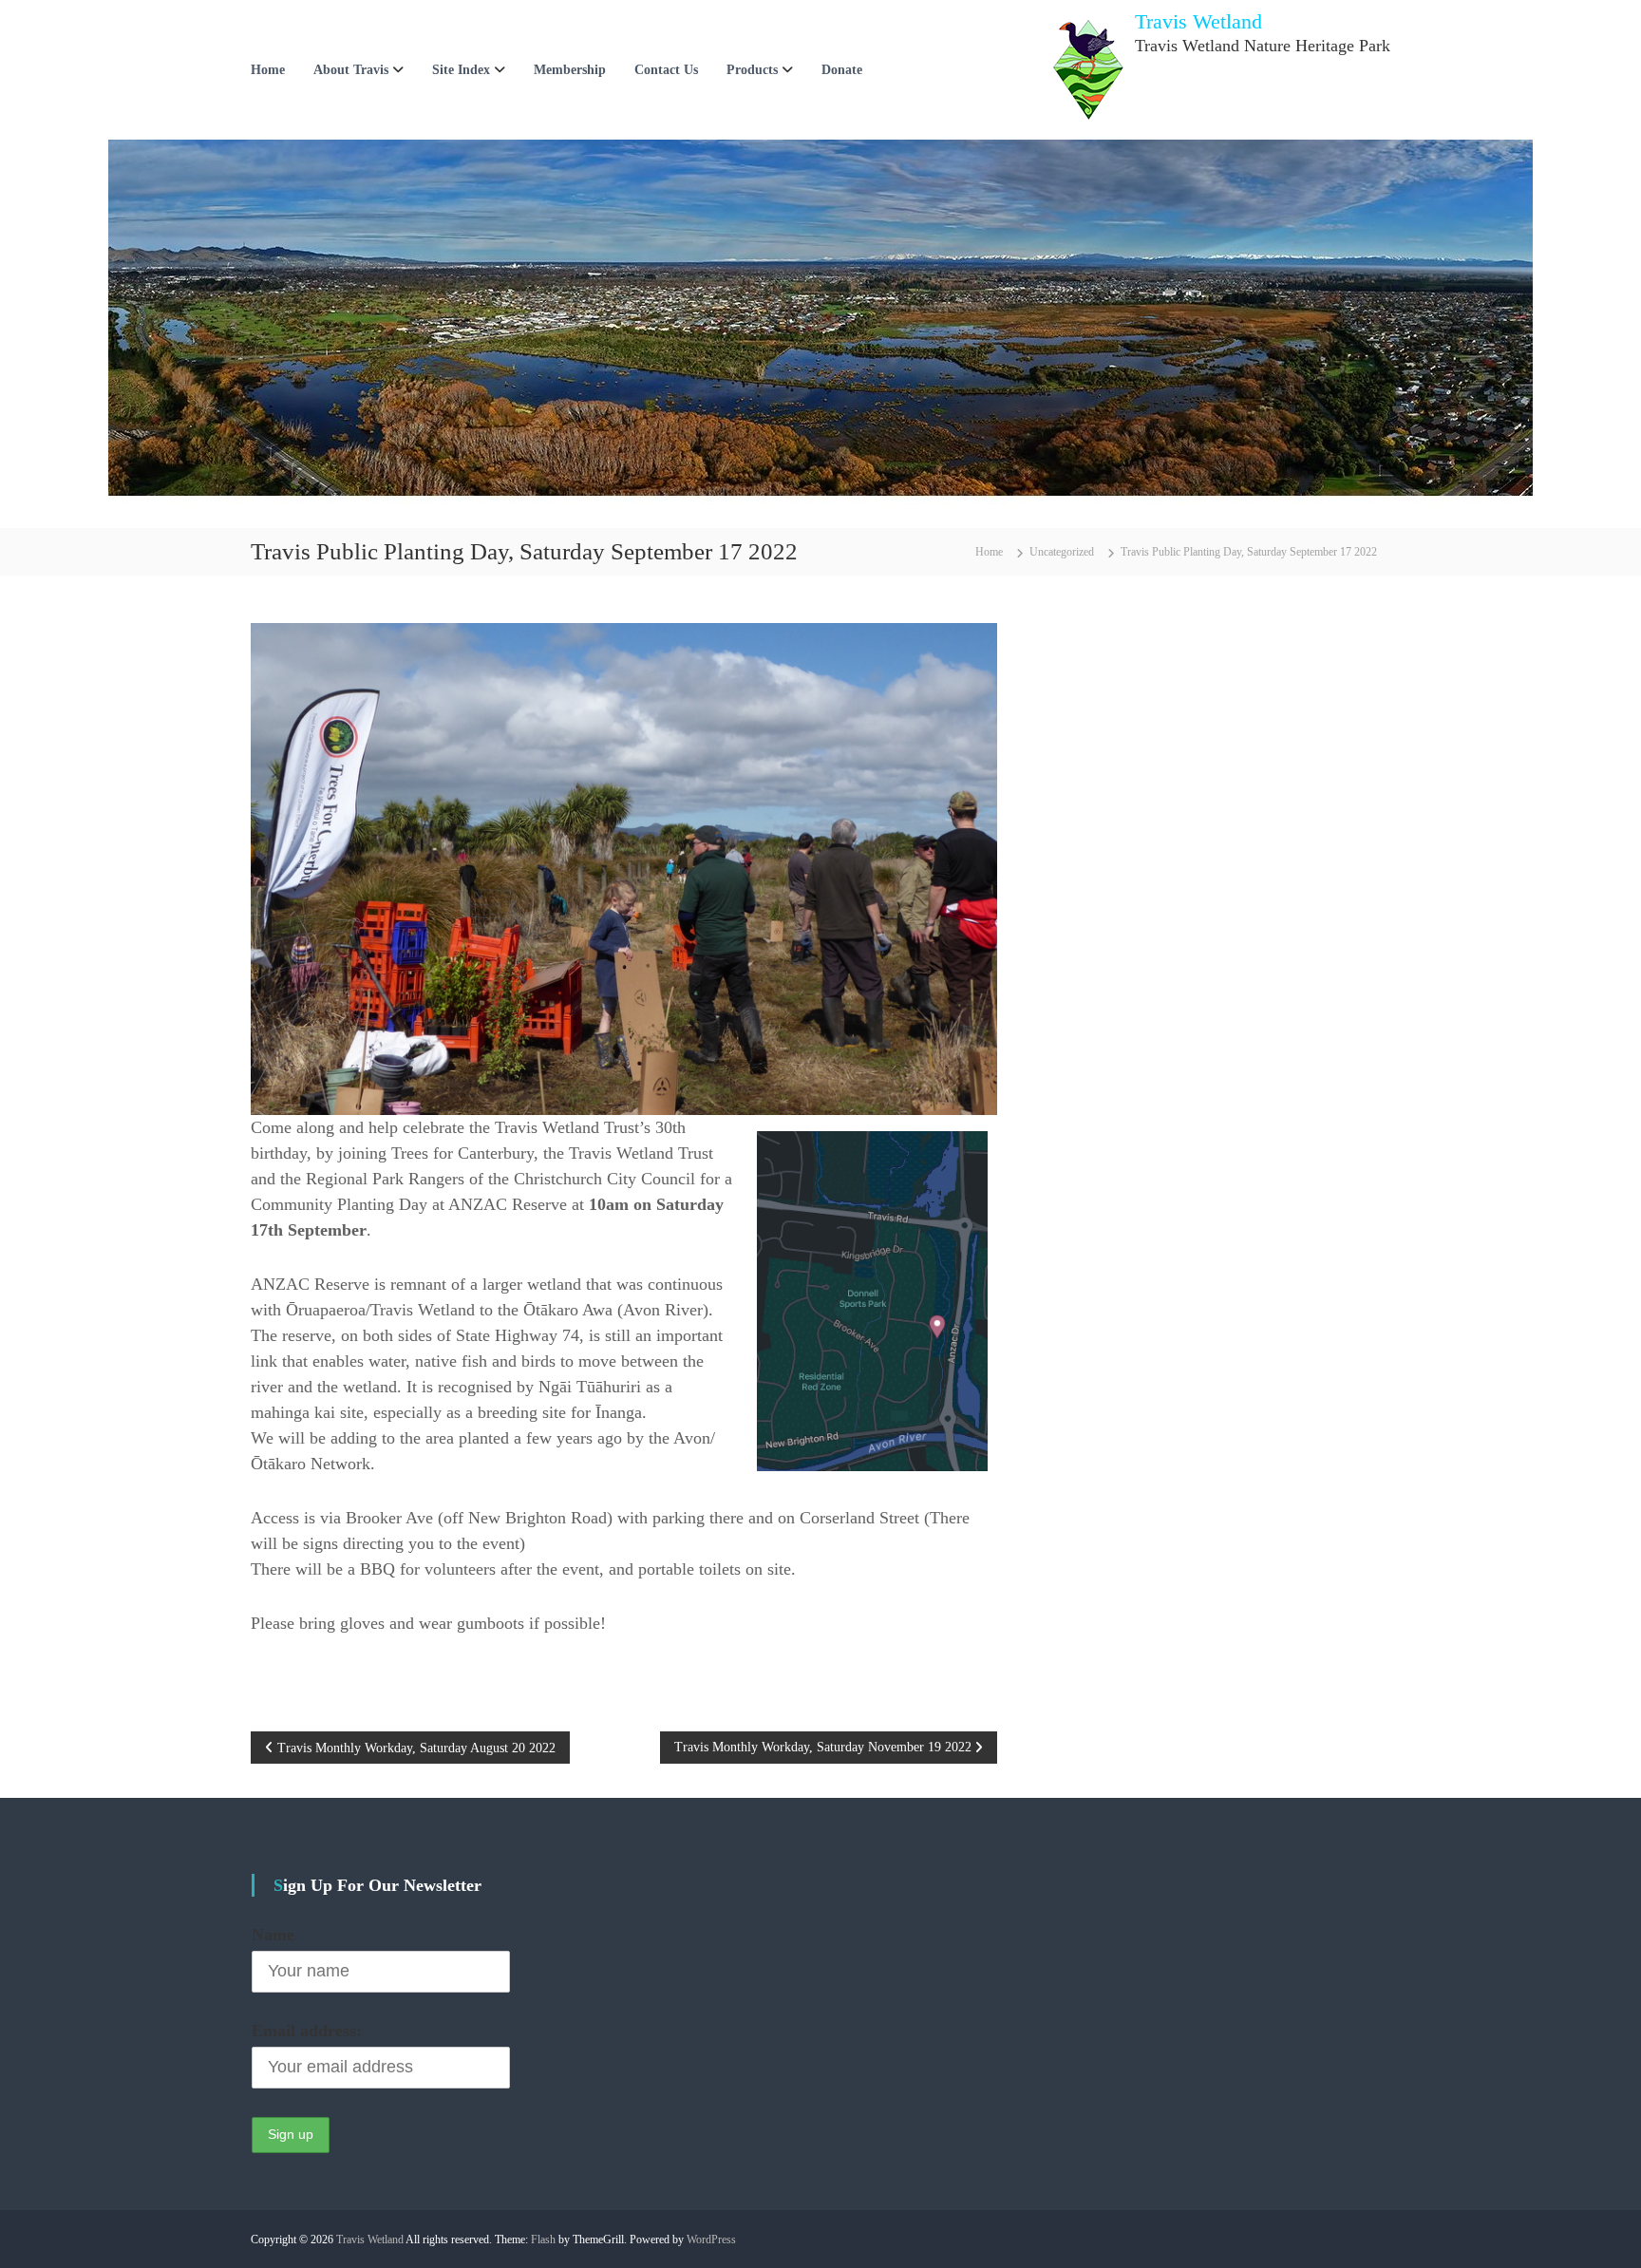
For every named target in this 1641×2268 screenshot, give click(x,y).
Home (268, 70)
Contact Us (666, 70)
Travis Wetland (1198, 21)
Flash (543, 2240)
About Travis (351, 70)
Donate (842, 70)
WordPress (711, 2240)
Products (752, 70)
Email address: (307, 2031)
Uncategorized (1062, 552)
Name (273, 1935)
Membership (570, 70)
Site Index (461, 70)
